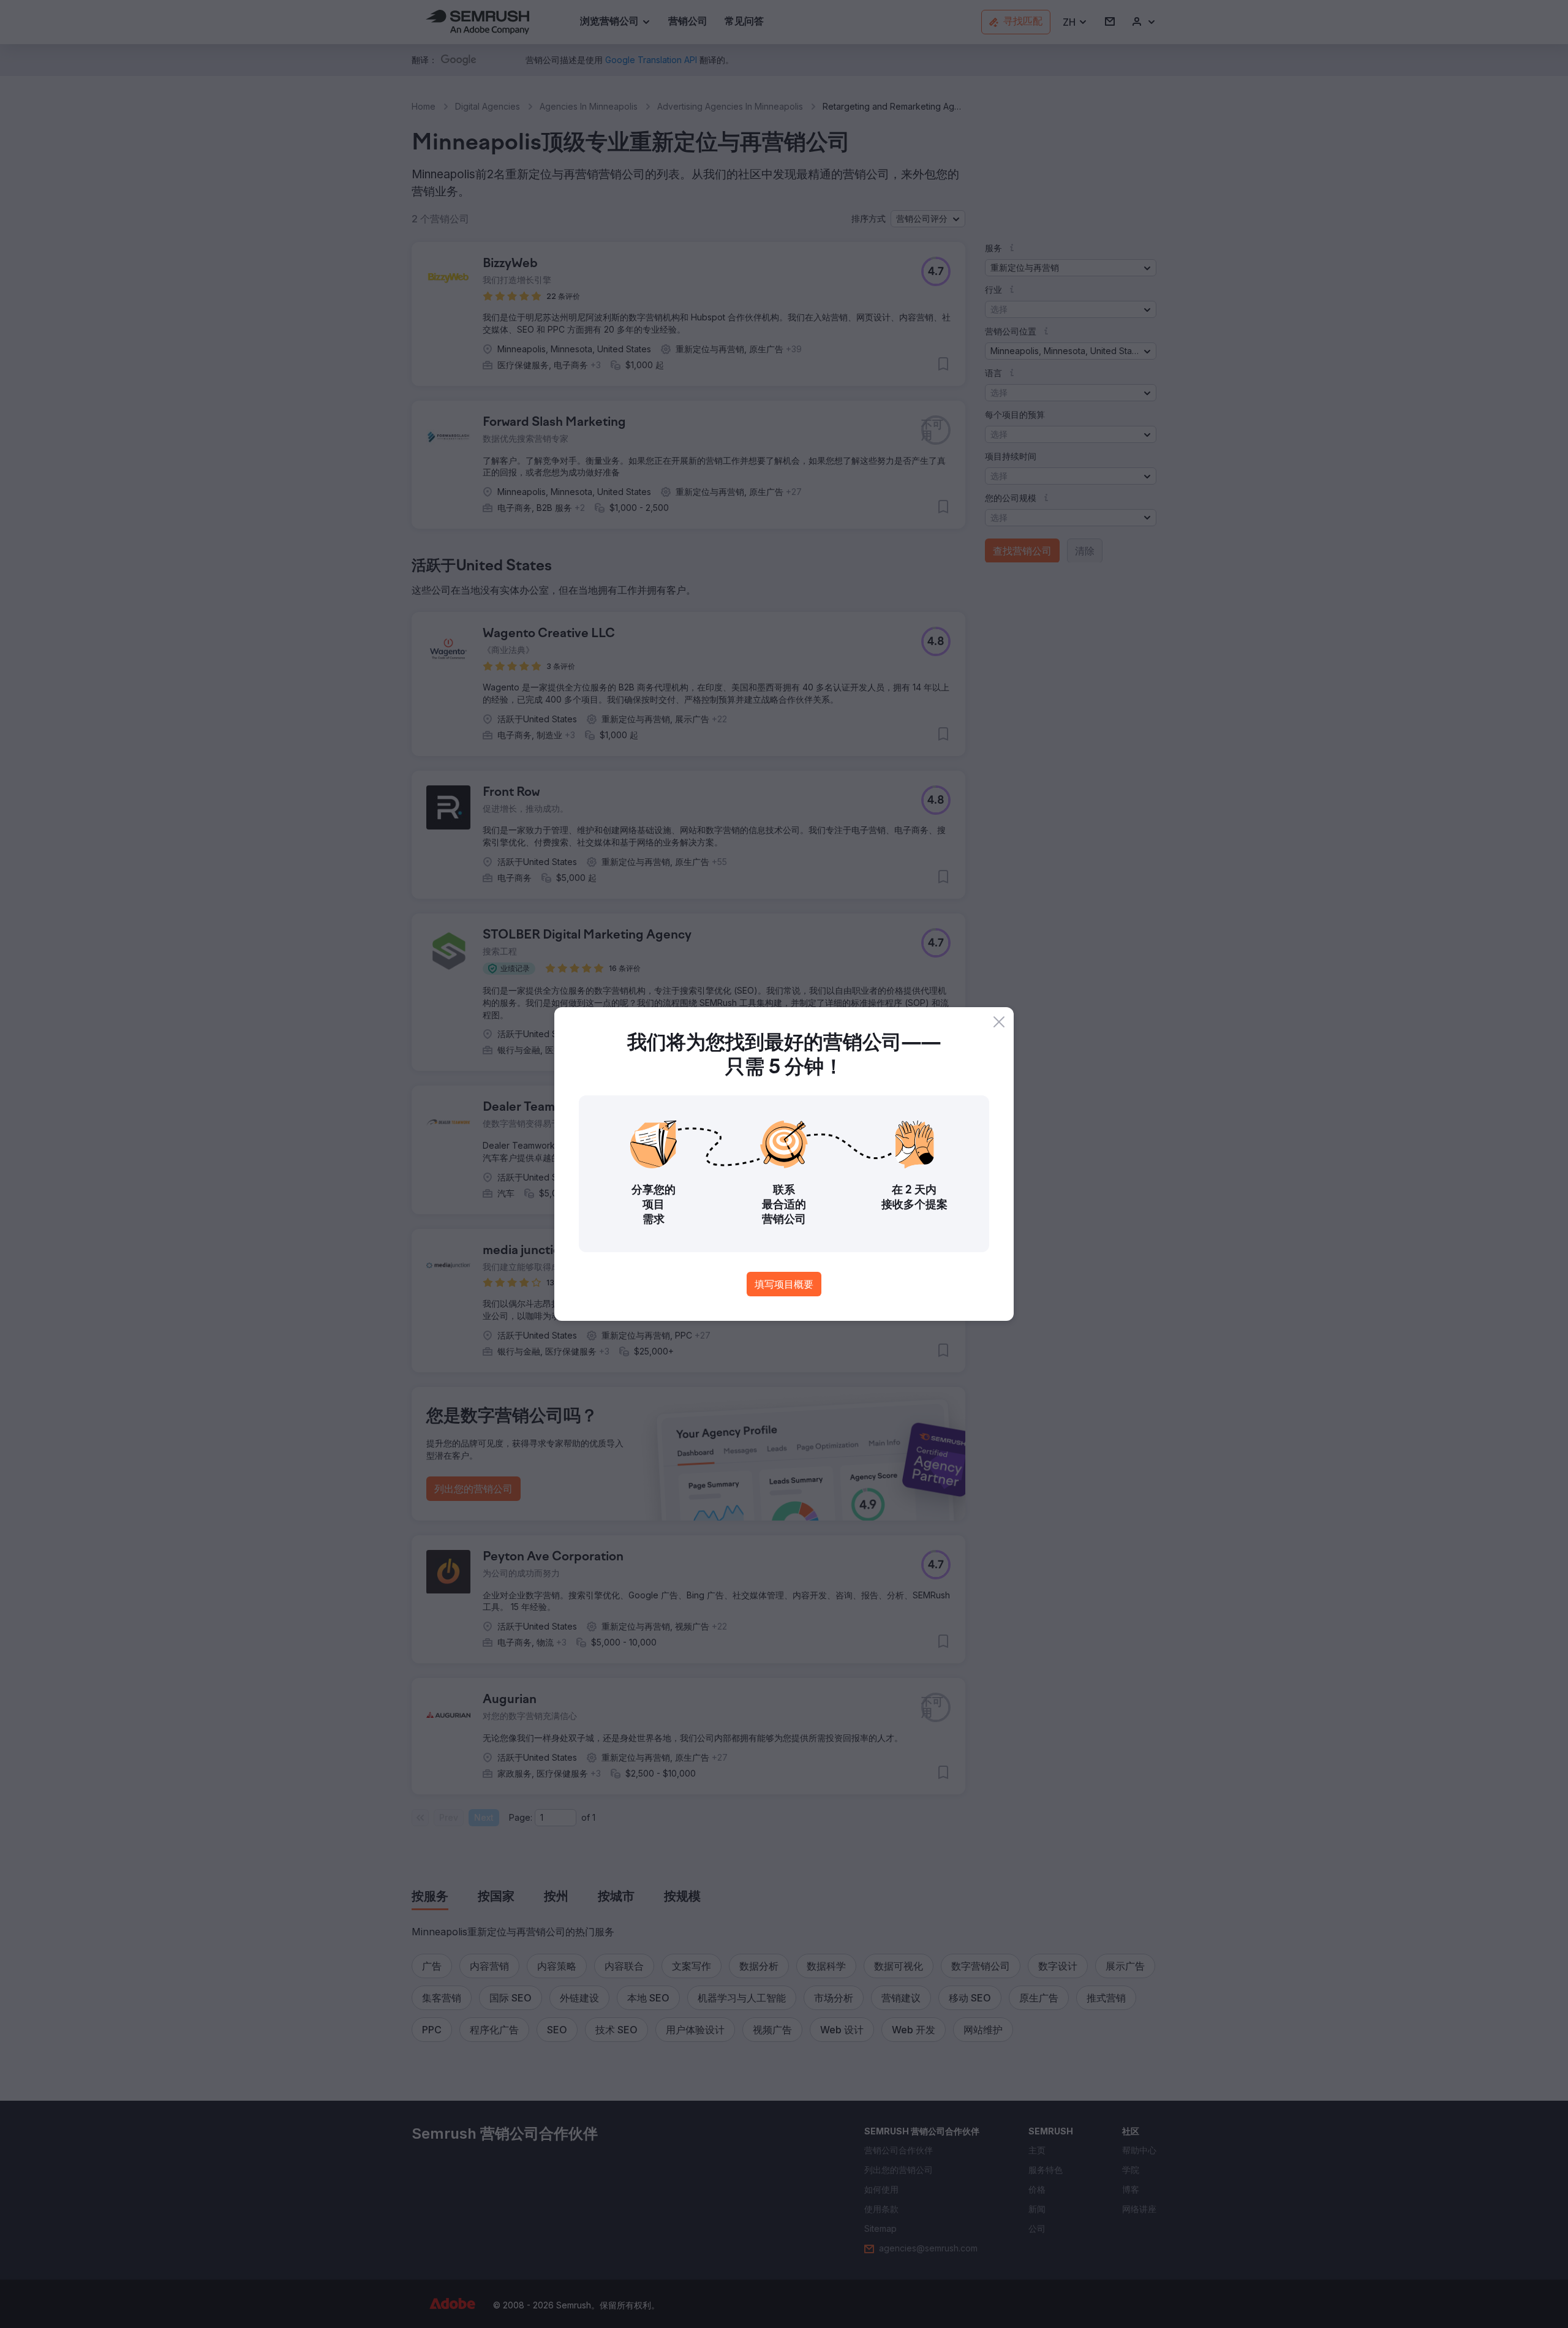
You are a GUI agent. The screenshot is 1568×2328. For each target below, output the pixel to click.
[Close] (999, 1022)
